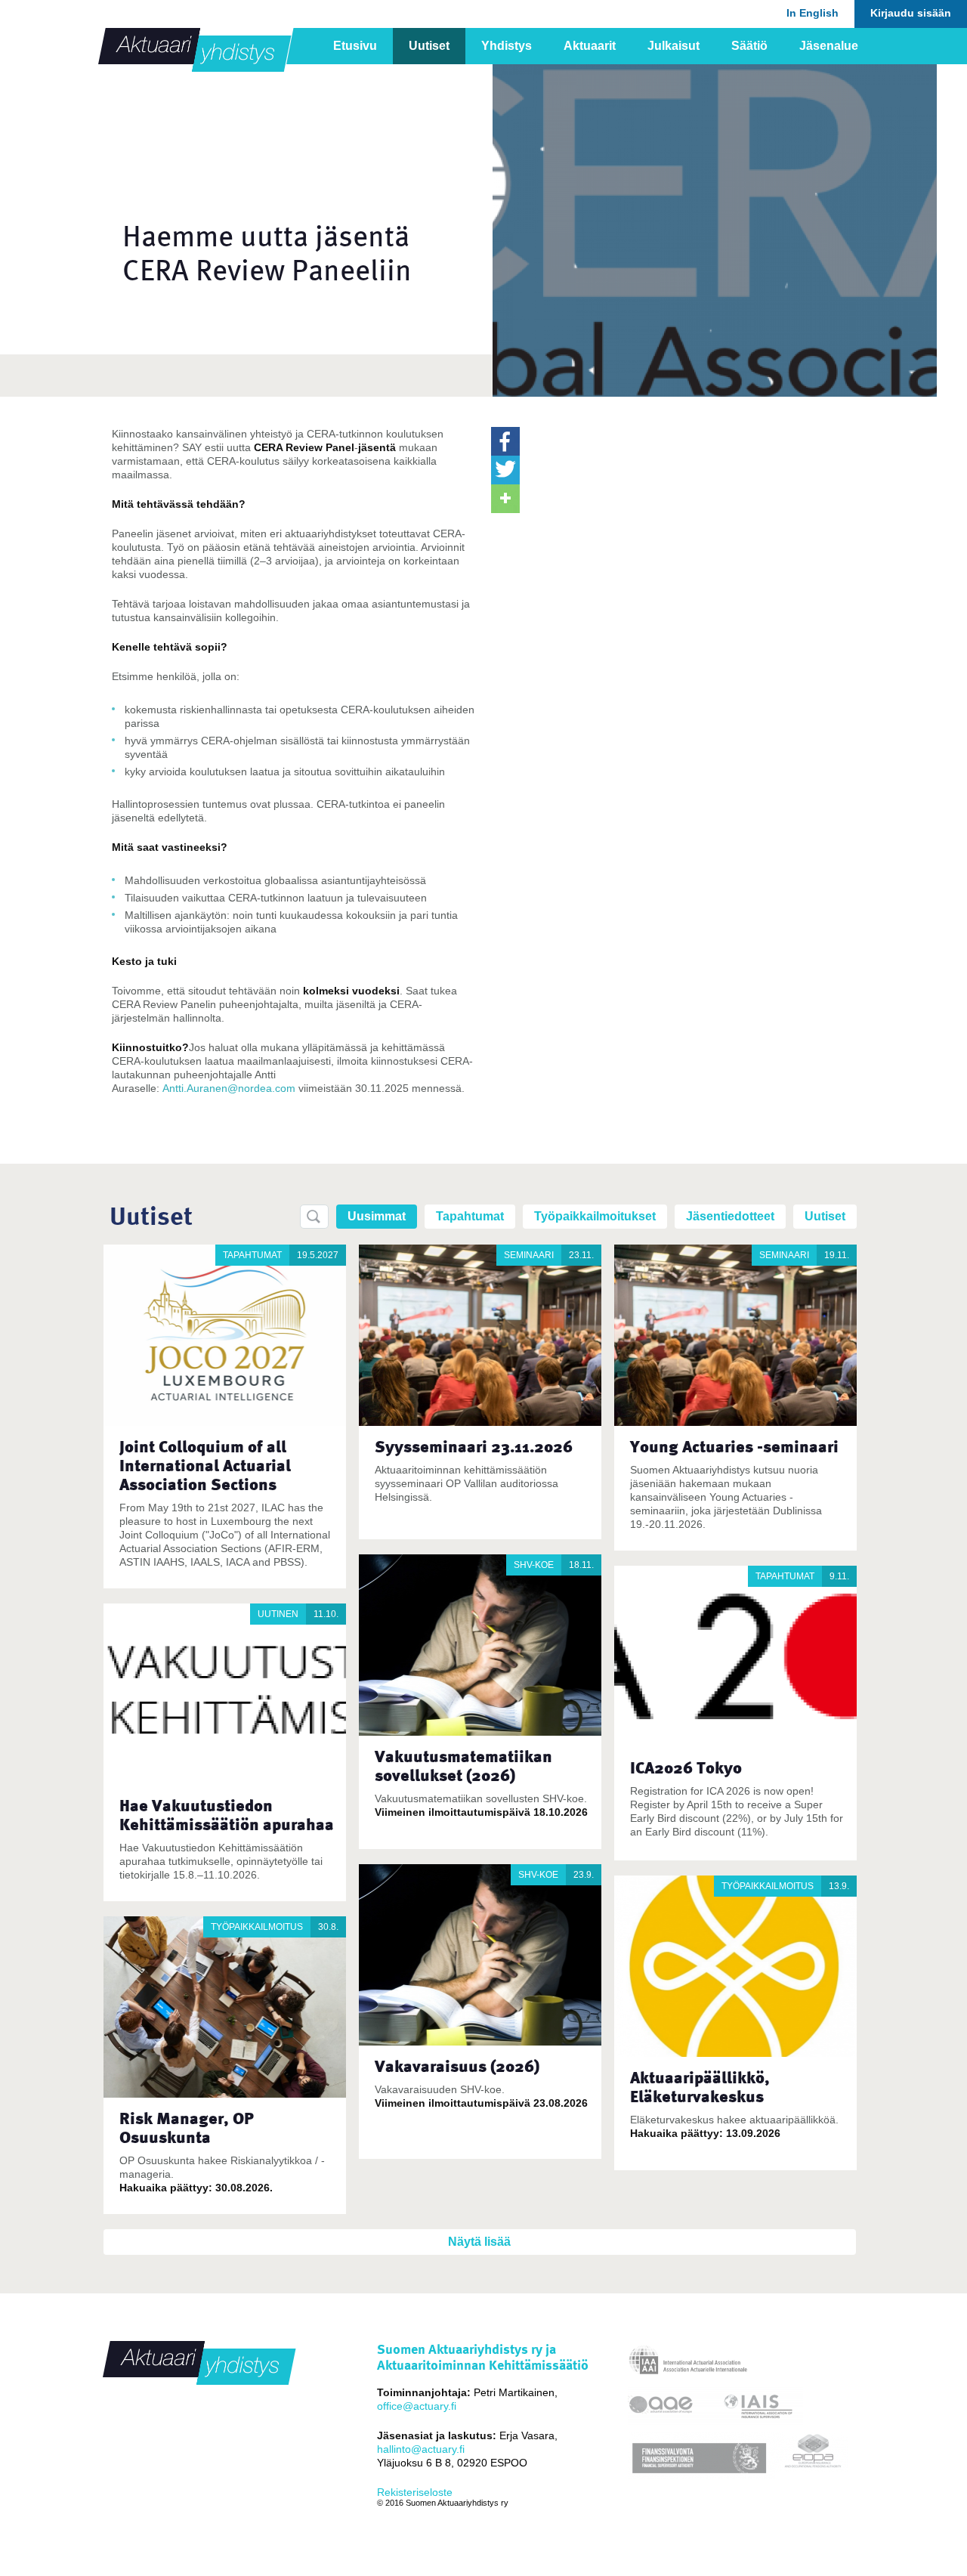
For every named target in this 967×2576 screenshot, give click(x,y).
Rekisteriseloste (415, 2492)
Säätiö (749, 46)
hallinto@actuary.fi (421, 2449)
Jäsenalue (829, 46)
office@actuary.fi (417, 2406)
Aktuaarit (590, 46)
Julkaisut (674, 46)
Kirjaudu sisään (911, 13)
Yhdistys (507, 46)
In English (813, 13)
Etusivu (355, 46)
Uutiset (429, 46)
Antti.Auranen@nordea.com (229, 1088)
